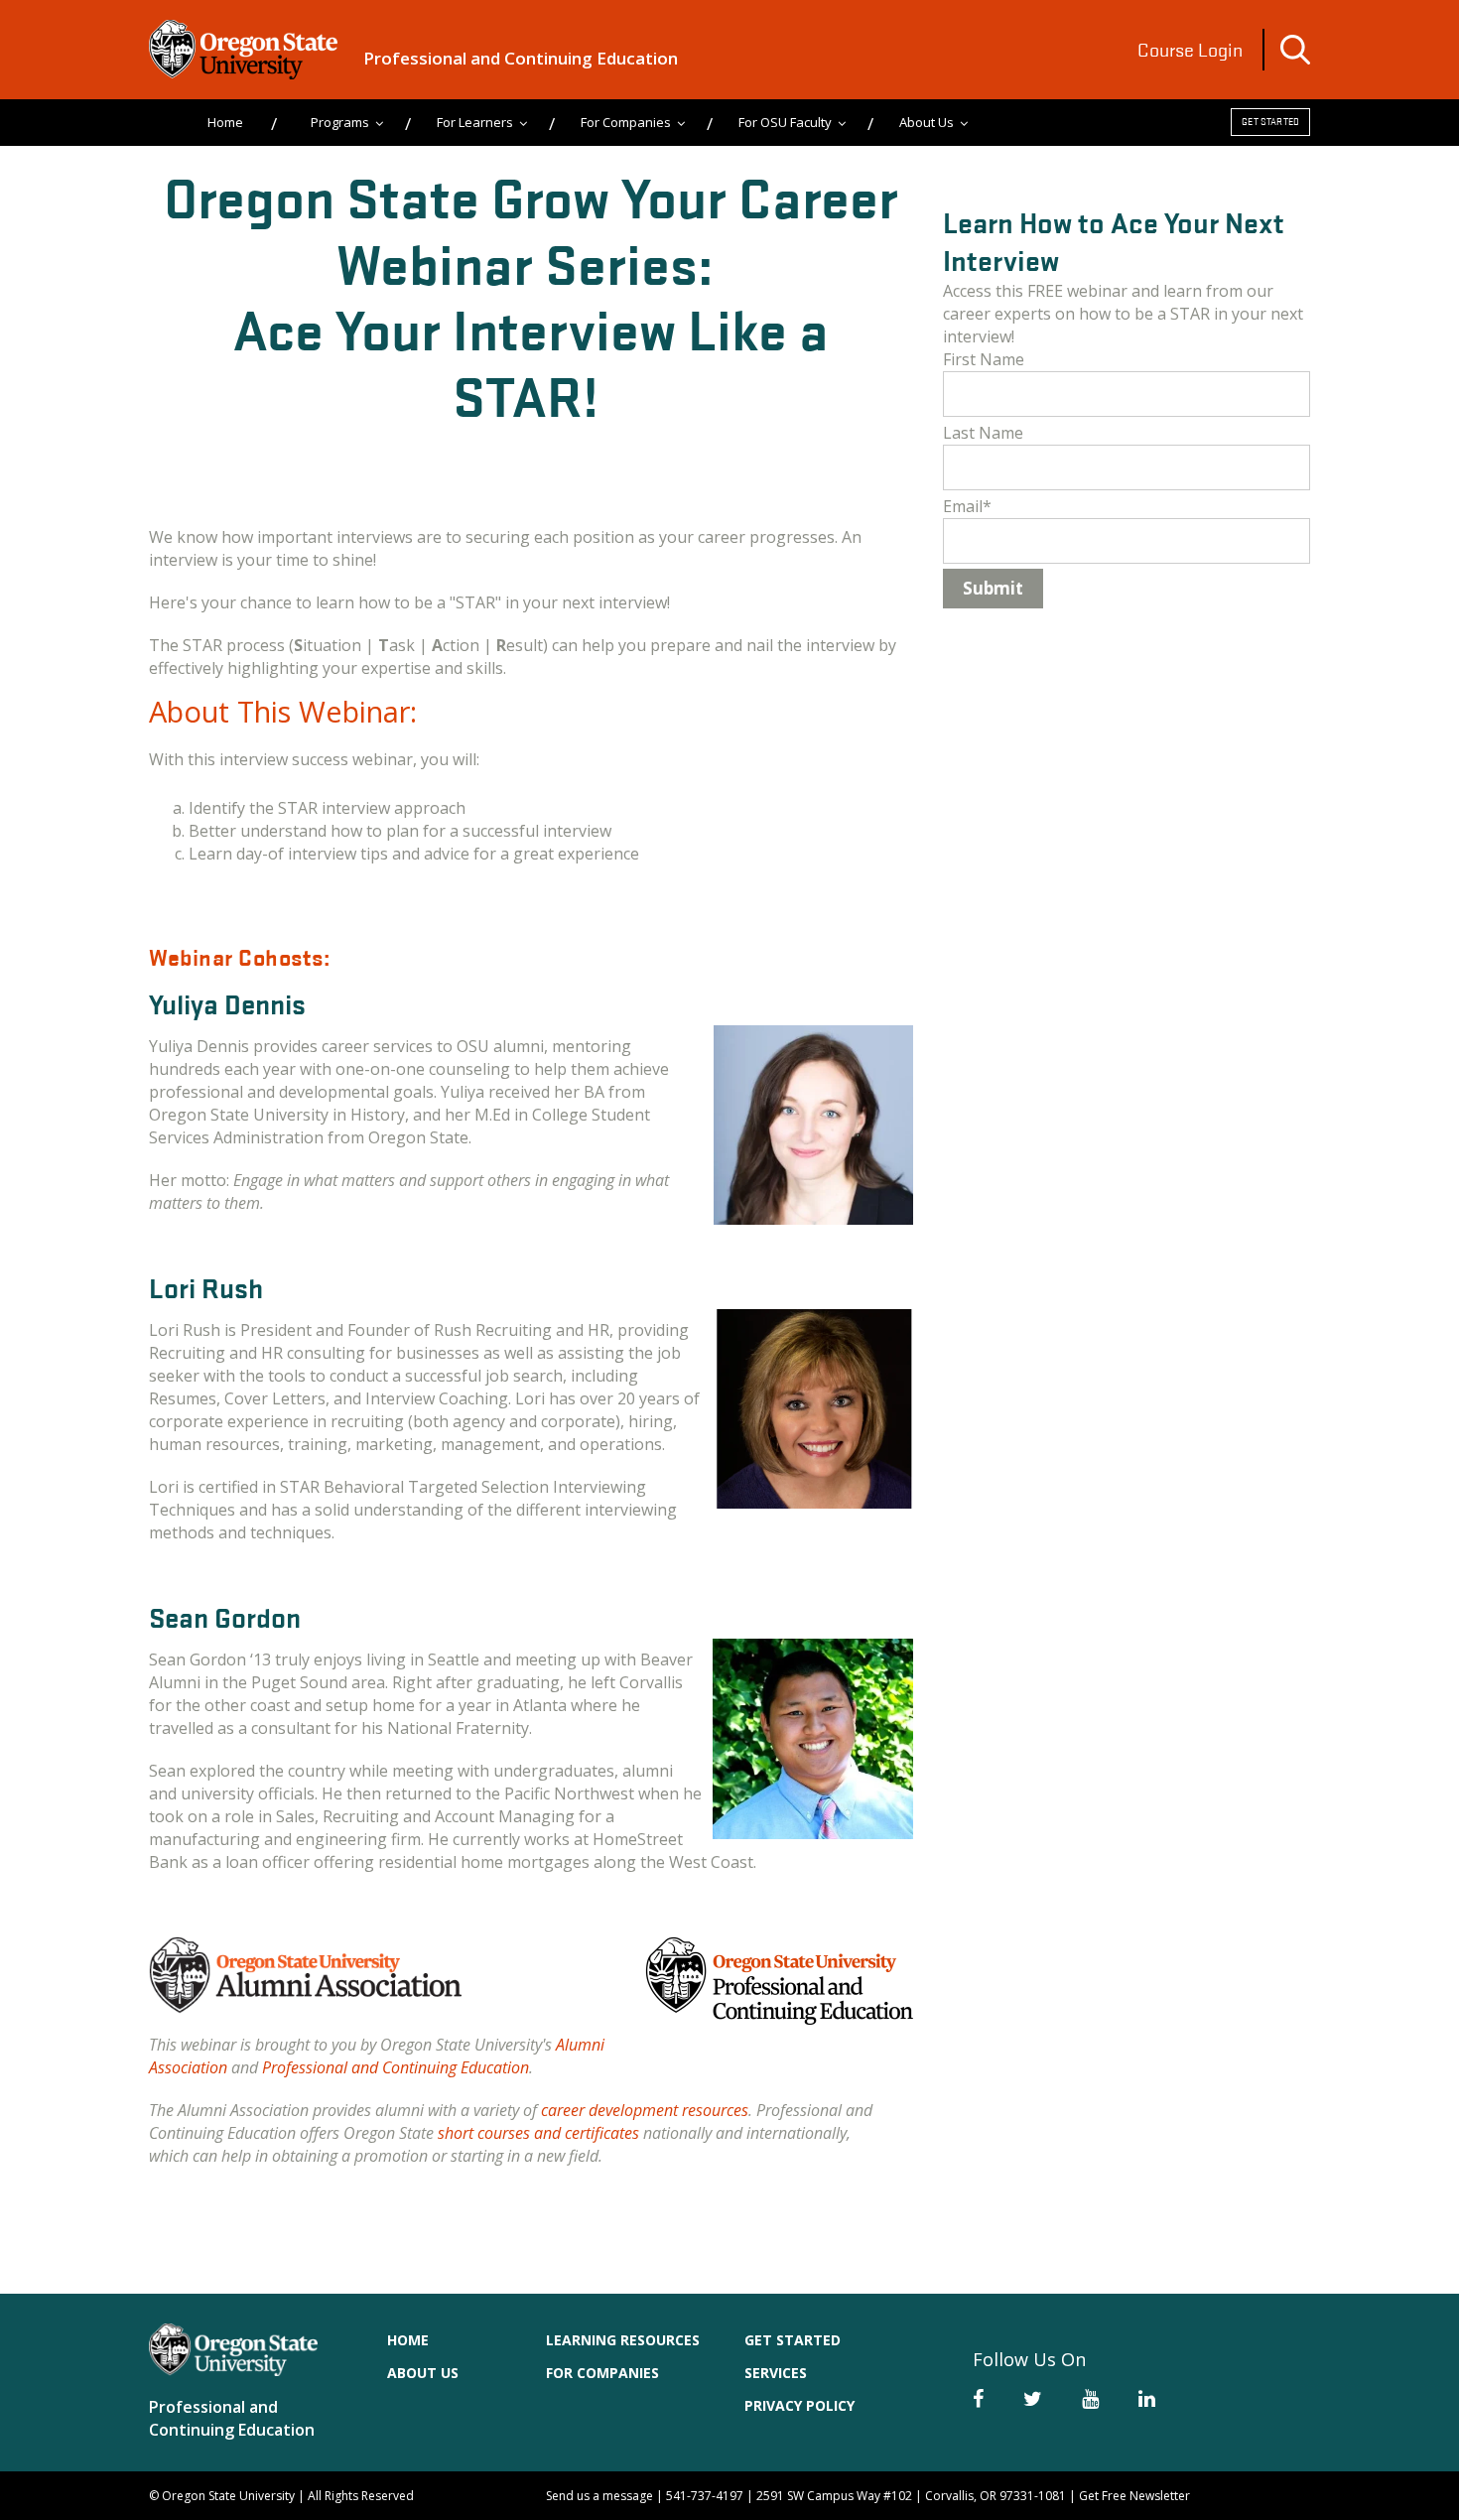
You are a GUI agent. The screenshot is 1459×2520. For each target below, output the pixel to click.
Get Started (1270, 122)
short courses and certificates (540, 2133)
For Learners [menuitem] (475, 122)
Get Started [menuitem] (793, 2340)
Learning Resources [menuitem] (623, 2340)
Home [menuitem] (225, 122)
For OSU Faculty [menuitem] (785, 122)
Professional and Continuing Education (521, 58)
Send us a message (599, 2496)
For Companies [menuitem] (626, 122)
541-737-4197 (705, 2496)
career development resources (645, 2110)
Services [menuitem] (776, 2373)
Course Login (1190, 50)
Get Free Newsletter (1134, 2496)
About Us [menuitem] (927, 122)
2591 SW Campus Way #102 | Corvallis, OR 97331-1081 (911, 2496)
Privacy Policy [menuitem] (799, 2405)
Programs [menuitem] (340, 122)
